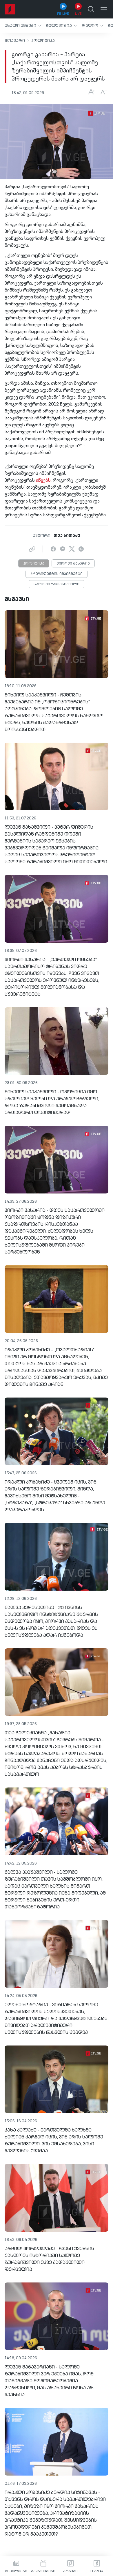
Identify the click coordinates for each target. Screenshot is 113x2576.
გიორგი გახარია (73, 564)
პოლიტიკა (43, 41)
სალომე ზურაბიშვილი (57, 584)
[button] (23, 26)
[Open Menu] (104, 9)
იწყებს (43, 481)
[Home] (10, 9)
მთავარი (15, 41)
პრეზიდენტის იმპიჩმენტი (57, 574)
